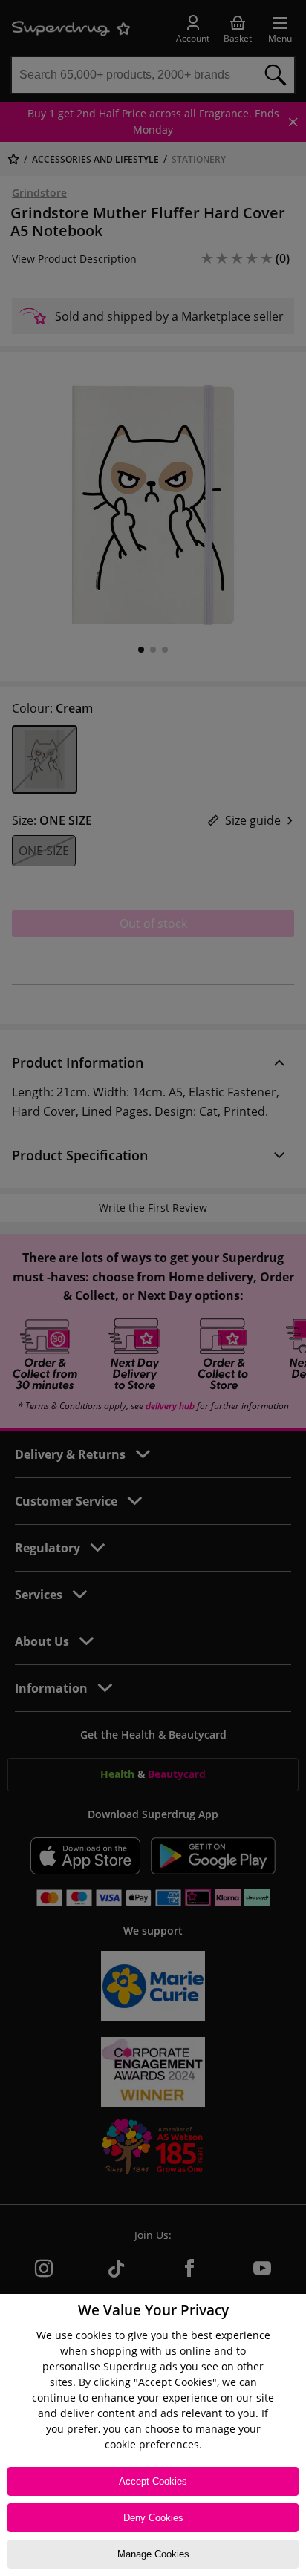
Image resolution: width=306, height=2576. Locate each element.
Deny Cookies (153, 2518)
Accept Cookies (153, 2481)
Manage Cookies (153, 2554)
